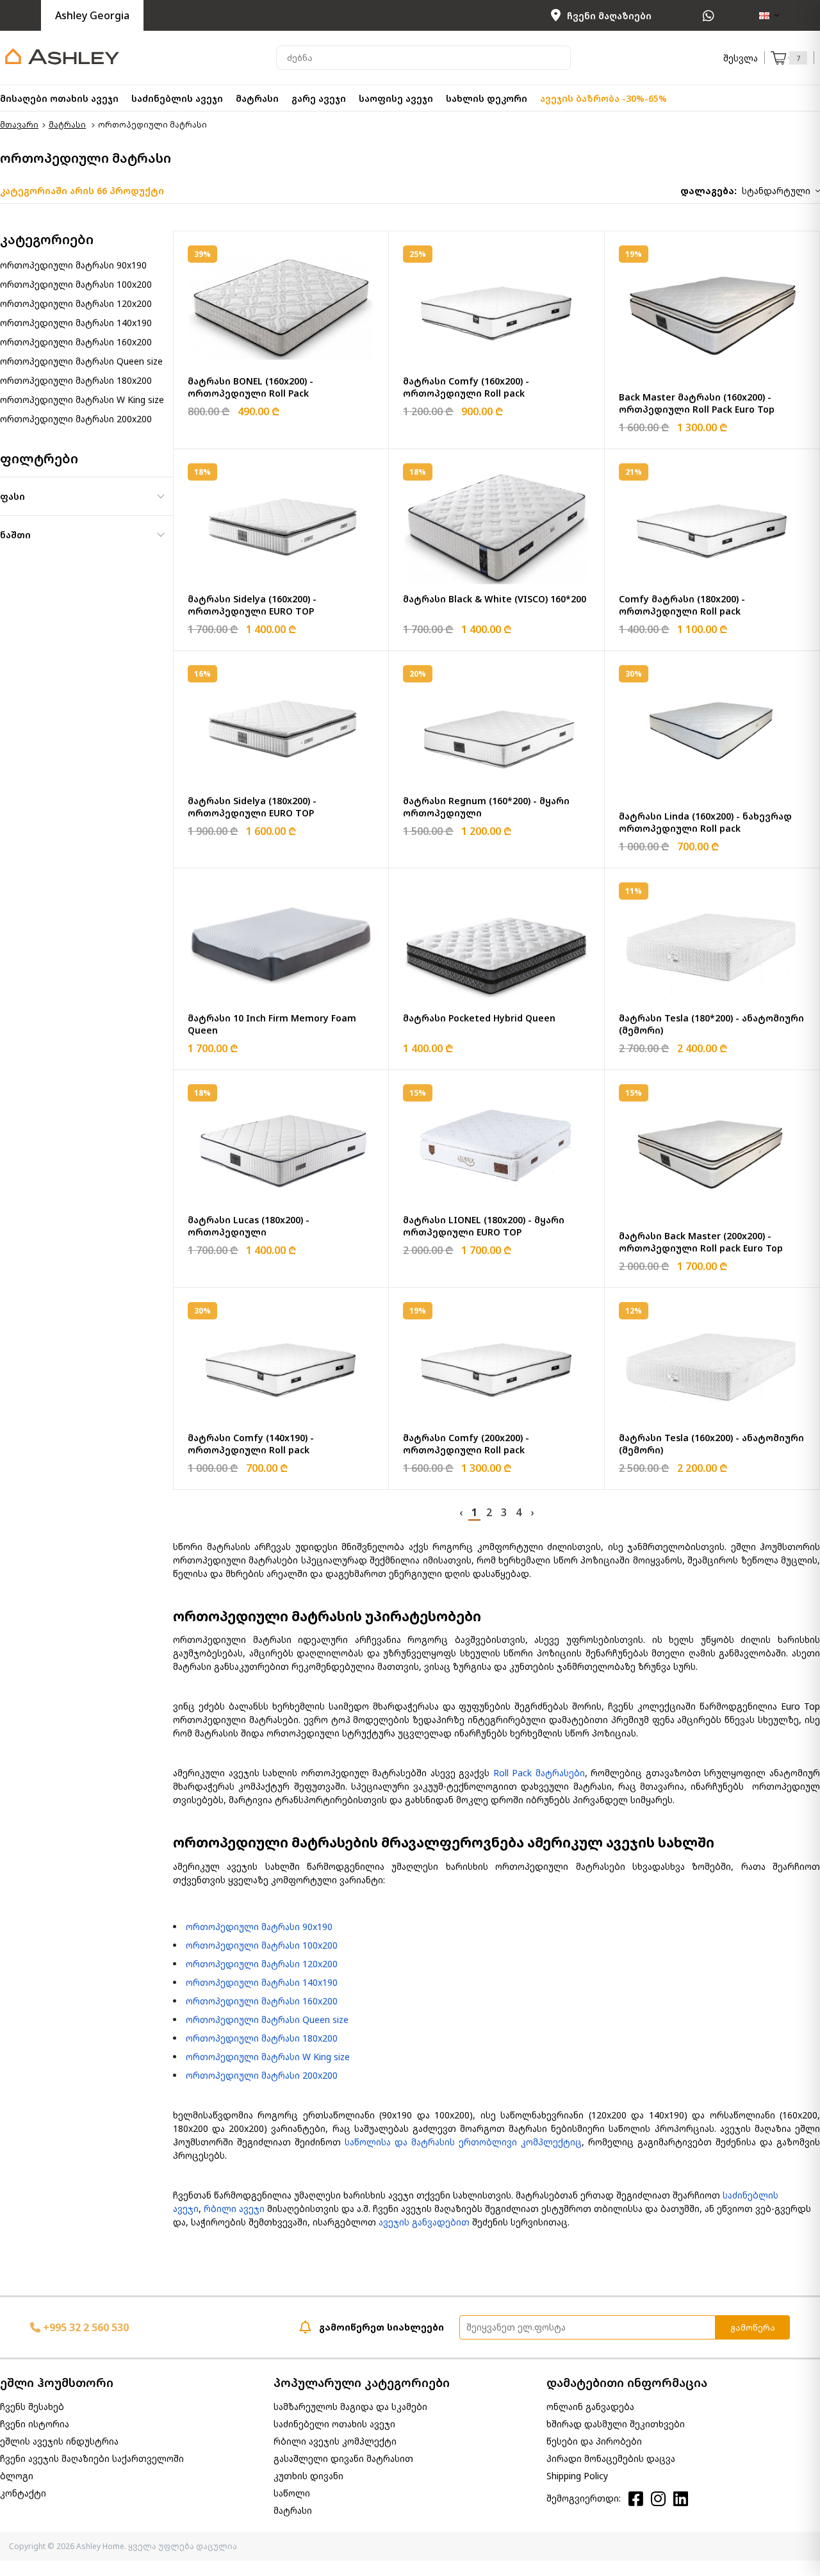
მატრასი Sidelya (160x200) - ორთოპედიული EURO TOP (252, 605)
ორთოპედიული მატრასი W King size (82, 400)
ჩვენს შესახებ (32, 2407)
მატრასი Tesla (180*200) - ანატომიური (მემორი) (711, 1024)
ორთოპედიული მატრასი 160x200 (76, 342)
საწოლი (292, 2493)
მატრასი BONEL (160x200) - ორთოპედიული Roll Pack (250, 387)
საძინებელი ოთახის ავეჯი (334, 2424)
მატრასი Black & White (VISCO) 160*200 (495, 599)
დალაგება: (709, 191)
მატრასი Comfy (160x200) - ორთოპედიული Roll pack (466, 387)
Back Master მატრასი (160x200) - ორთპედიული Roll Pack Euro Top (697, 403)
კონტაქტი (23, 2493)
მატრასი (257, 98)
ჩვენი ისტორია (35, 2424)
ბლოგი (17, 2476)
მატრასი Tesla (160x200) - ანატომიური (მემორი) (711, 1444)
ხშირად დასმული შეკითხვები (616, 2424)
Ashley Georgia (92, 15)
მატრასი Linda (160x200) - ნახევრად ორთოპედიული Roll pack (705, 822)
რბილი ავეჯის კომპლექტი (335, 2441)
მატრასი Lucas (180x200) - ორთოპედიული (249, 1226)
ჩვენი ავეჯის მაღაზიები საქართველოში (92, 2458)
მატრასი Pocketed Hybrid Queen (479, 1018)
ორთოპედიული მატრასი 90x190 (73, 265)
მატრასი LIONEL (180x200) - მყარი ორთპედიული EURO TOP (484, 1226)
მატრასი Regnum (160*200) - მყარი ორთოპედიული (486, 807)
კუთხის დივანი (308, 2476)
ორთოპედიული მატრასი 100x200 (76, 284)
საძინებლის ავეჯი (177, 98)
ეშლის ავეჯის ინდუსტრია (59, 2441)
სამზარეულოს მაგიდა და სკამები (350, 2407)
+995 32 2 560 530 (85, 2327)
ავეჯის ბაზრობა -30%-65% (603, 98)
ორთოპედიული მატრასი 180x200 (76, 380)
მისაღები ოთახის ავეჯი (59, 98)
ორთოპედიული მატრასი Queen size (81, 361)
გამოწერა (753, 2327)
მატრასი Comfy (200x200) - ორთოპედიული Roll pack (466, 1444)
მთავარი (19, 125)
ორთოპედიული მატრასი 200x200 (76, 419)
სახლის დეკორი (487, 98)
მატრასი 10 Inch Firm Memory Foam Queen (272, 1024)
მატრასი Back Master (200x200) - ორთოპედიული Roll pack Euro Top (701, 1242)
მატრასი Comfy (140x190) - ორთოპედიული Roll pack (251, 1444)
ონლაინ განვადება (590, 2407)
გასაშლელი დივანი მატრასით (343, 2458)
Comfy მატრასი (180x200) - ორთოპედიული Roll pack (682, 605)
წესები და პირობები (594, 2441)
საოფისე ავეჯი (396, 98)
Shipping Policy (577, 2476)
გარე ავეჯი (319, 98)
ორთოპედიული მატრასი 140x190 (76, 323)
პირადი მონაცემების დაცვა (611, 2458)
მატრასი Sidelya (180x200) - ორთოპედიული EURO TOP (252, 807)
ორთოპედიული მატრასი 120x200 (76, 303)
